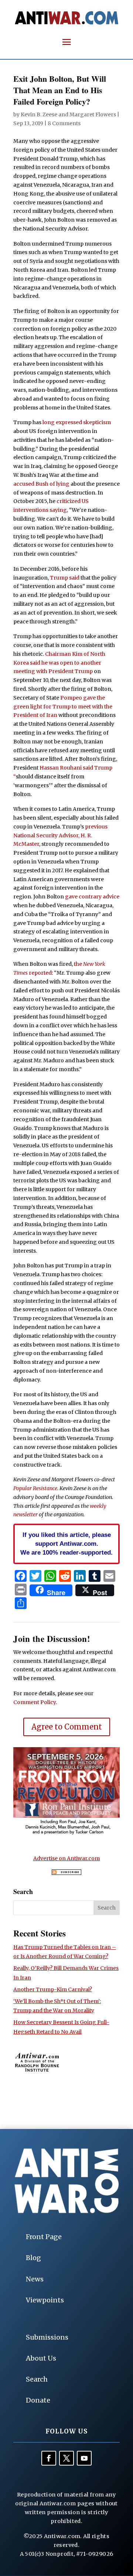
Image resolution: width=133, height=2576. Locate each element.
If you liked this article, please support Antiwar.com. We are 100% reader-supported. (66, 1544)
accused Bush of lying (42, 484)
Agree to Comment (67, 1727)
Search (37, 2379)
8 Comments (64, 123)
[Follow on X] (66, 2458)
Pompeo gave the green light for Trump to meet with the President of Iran (63, 707)
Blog (33, 2258)
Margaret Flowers (93, 115)
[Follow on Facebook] (49, 2458)
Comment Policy (35, 1702)
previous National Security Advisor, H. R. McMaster (60, 835)
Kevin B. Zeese (39, 115)
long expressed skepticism (77, 422)
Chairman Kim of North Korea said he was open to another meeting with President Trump (59, 663)
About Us (41, 2358)
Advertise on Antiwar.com (66, 1858)
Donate (38, 2400)
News (35, 2279)
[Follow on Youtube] (84, 2458)
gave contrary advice (92, 897)
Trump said (65, 578)
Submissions (47, 2337)
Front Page (44, 2237)
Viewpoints (45, 2300)
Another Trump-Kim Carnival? (53, 1989)
